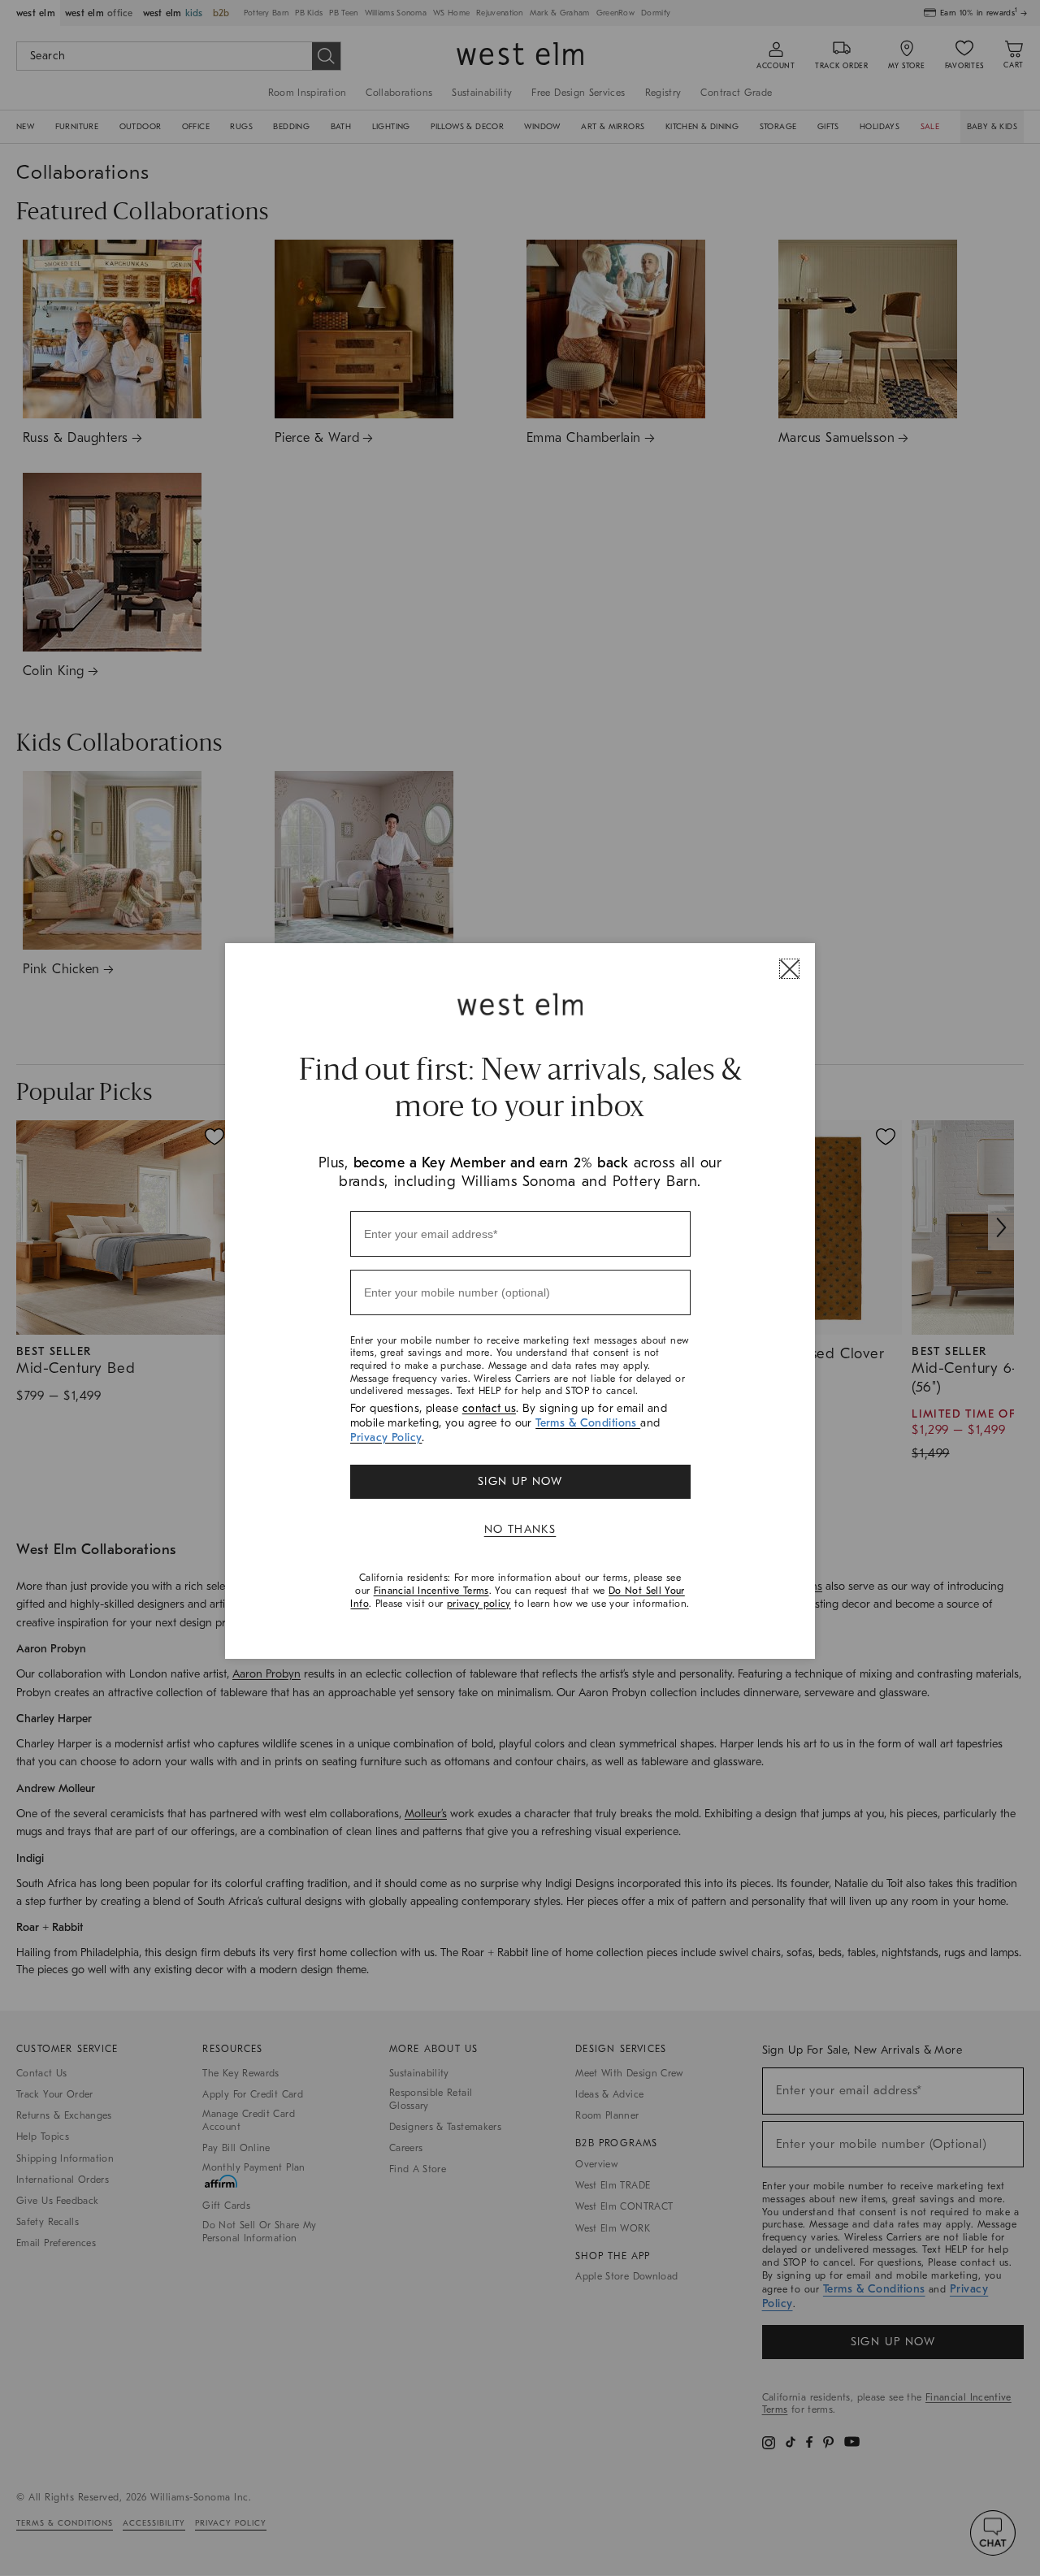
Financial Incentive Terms (431, 1591)
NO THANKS (520, 1529)
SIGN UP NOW (520, 1481)
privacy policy (479, 1604)
